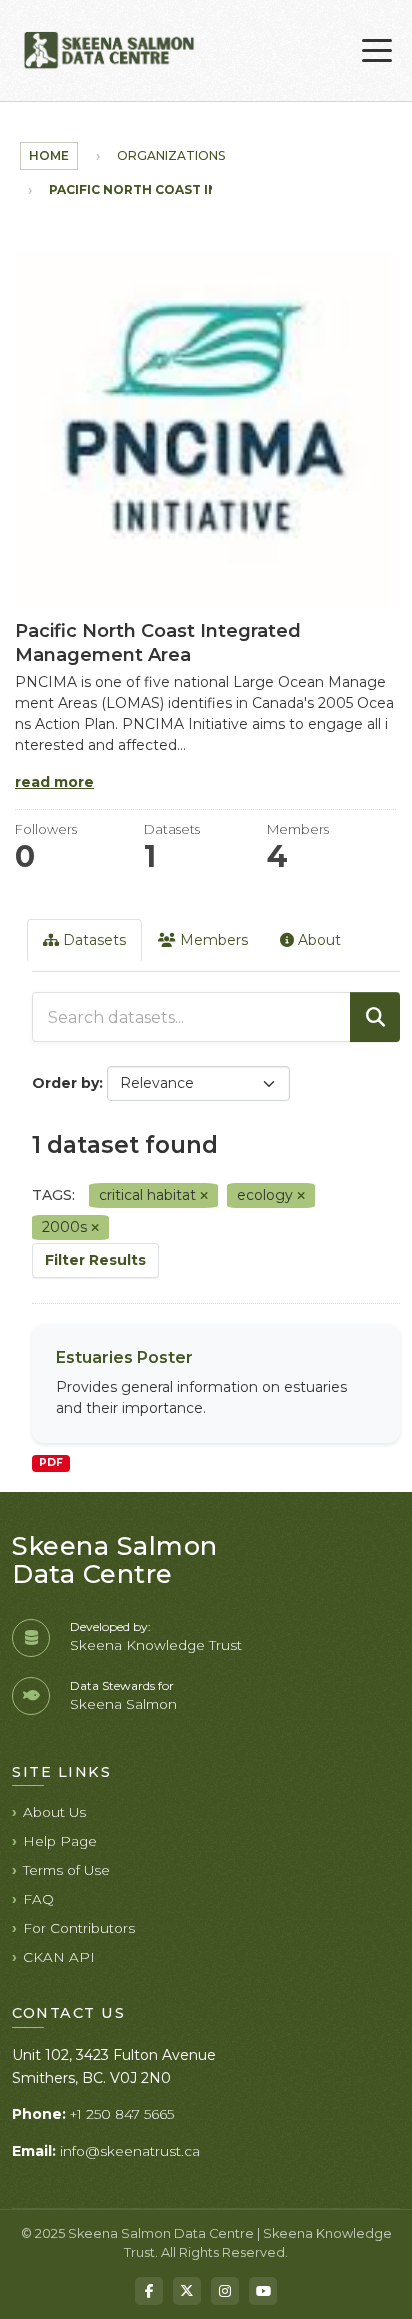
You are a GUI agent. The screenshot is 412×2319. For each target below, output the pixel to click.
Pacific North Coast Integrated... (174, 189)
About (317, 940)
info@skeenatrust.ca (130, 2151)
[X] (187, 2291)
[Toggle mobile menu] (377, 51)
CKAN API (59, 1957)
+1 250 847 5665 (122, 2114)
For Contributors (79, 1928)
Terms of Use (66, 1870)
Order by (65, 1083)
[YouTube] (263, 2291)
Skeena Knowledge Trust (156, 1645)
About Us (54, 1812)
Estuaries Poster (124, 1357)
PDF (51, 1462)
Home (49, 155)
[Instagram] (225, 2291)
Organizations (171, 155)
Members (212, 940)
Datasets (92, 940)
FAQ (38, 1899)
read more (54, 782)
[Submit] (375, 1017)
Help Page (60, 1841)
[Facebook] (149, 2291)
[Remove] (204, 1196)
